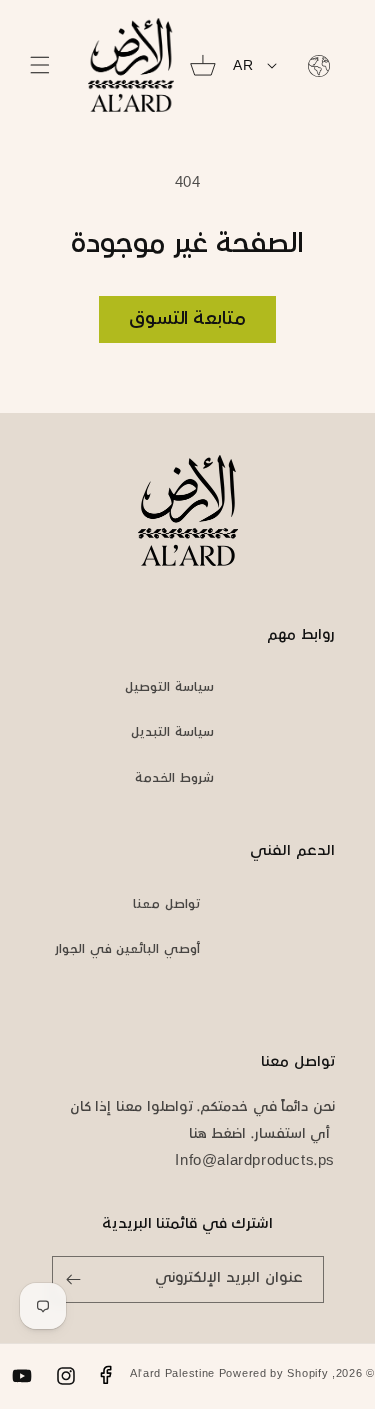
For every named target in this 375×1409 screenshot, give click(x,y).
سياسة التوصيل (169, 688)
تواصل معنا (166, 905)
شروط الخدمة (174, 779)
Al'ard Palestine (172, 1374)
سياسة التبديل (172, 733)
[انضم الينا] (74, 1279)
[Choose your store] (315, 65)
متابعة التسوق (187, 320)
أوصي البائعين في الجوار (127, 950)
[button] (40, 65)
